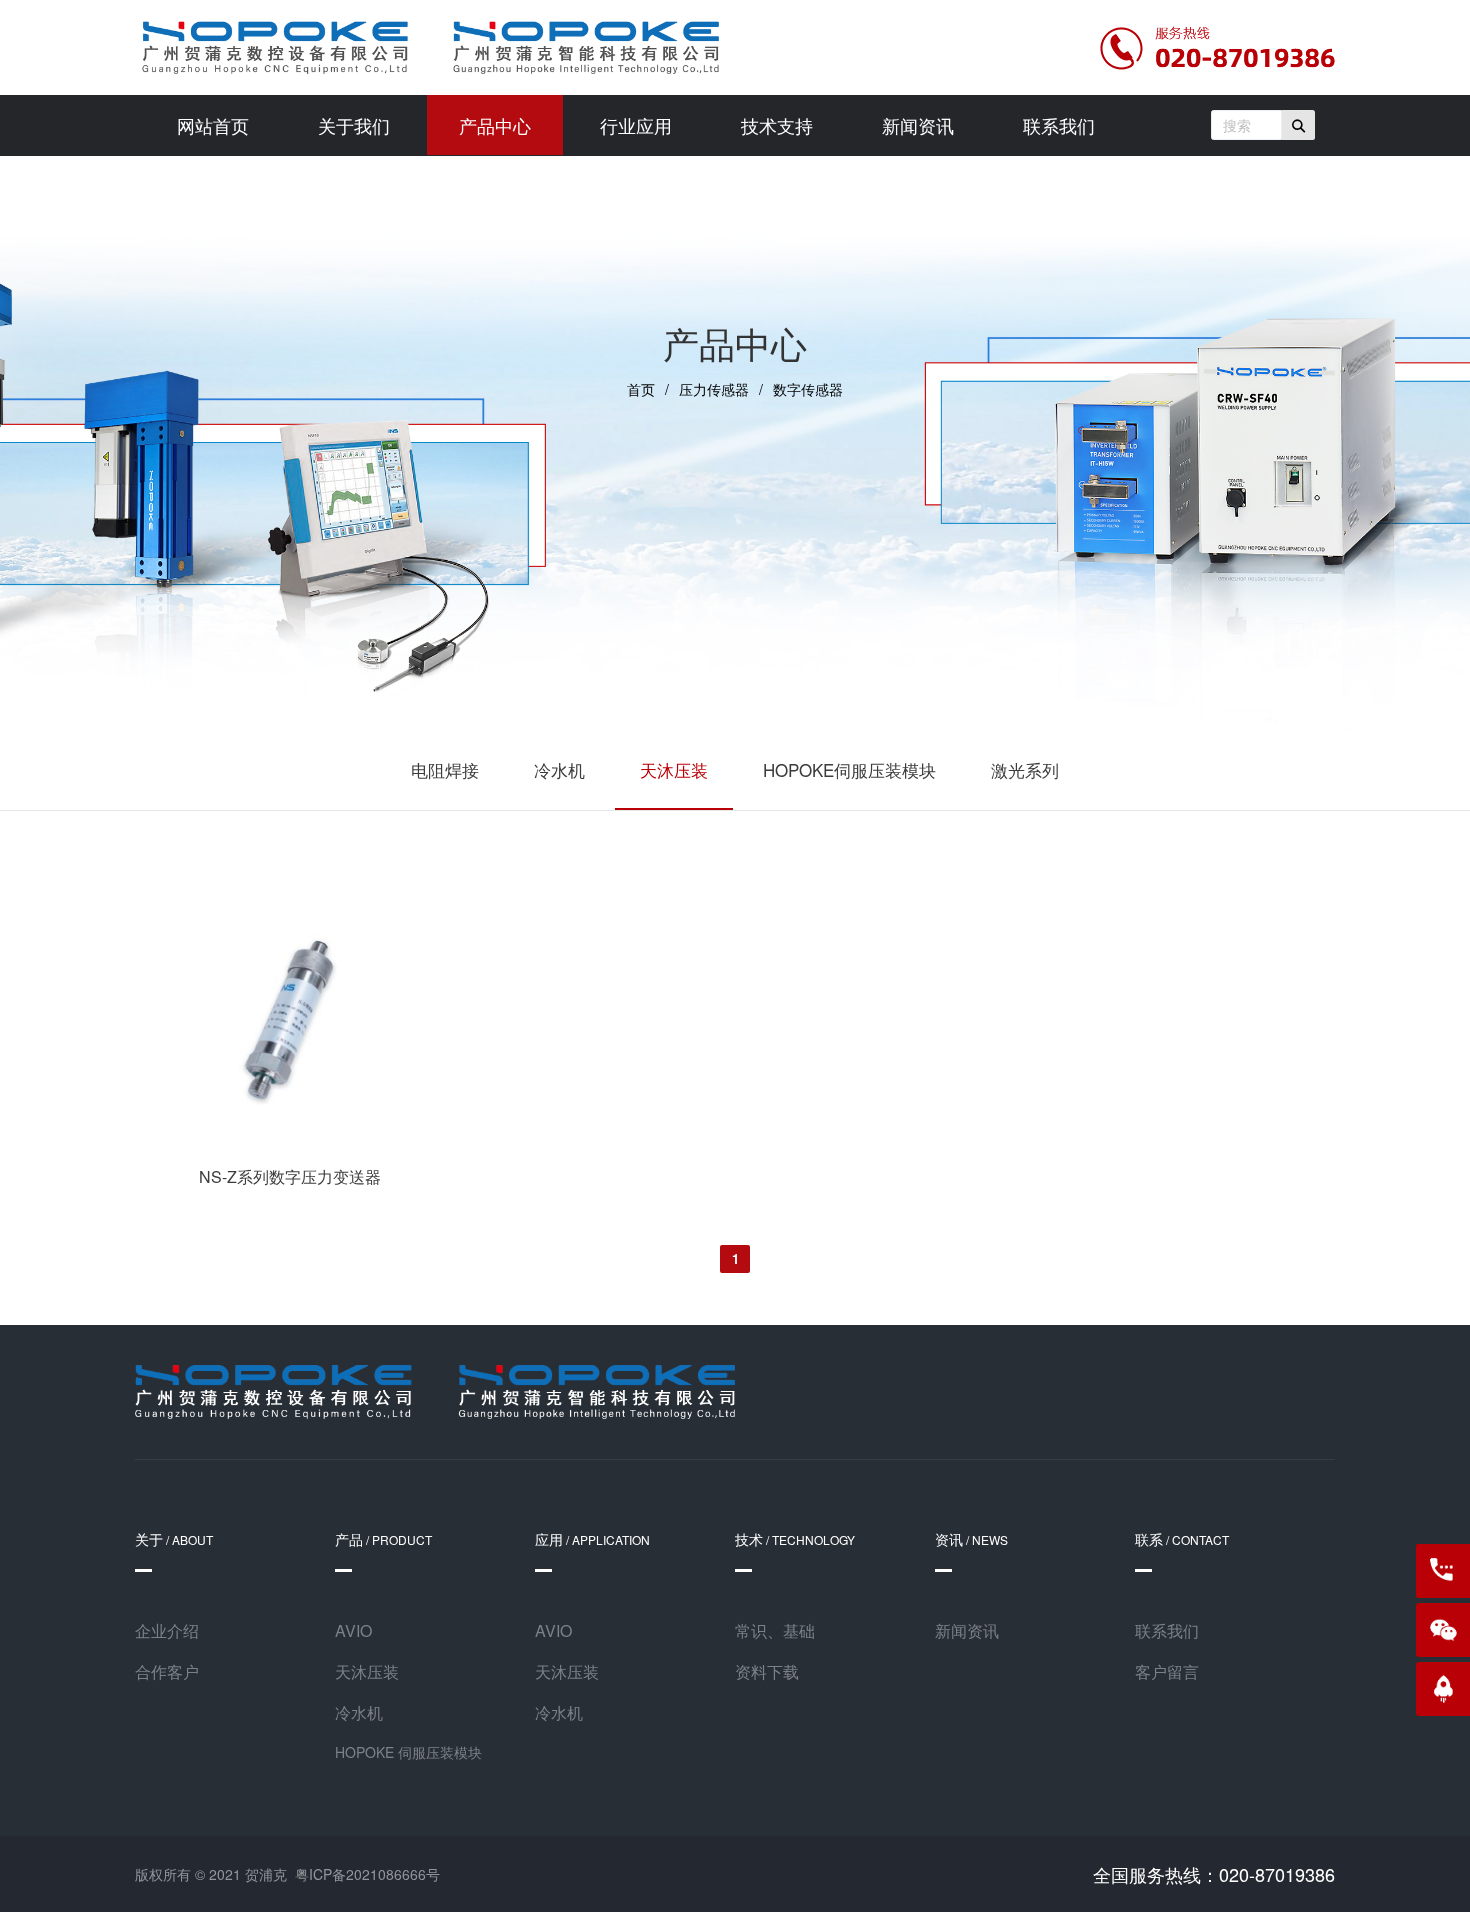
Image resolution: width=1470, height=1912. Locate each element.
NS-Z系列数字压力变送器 (290, 1176)
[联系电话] (1443, 1571)
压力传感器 (714, 389)
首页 (641, 389)
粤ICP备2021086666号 (367, 1874)
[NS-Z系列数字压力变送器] (289, 1142)
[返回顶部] (1443, 1689)
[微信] (1443, 1630)
